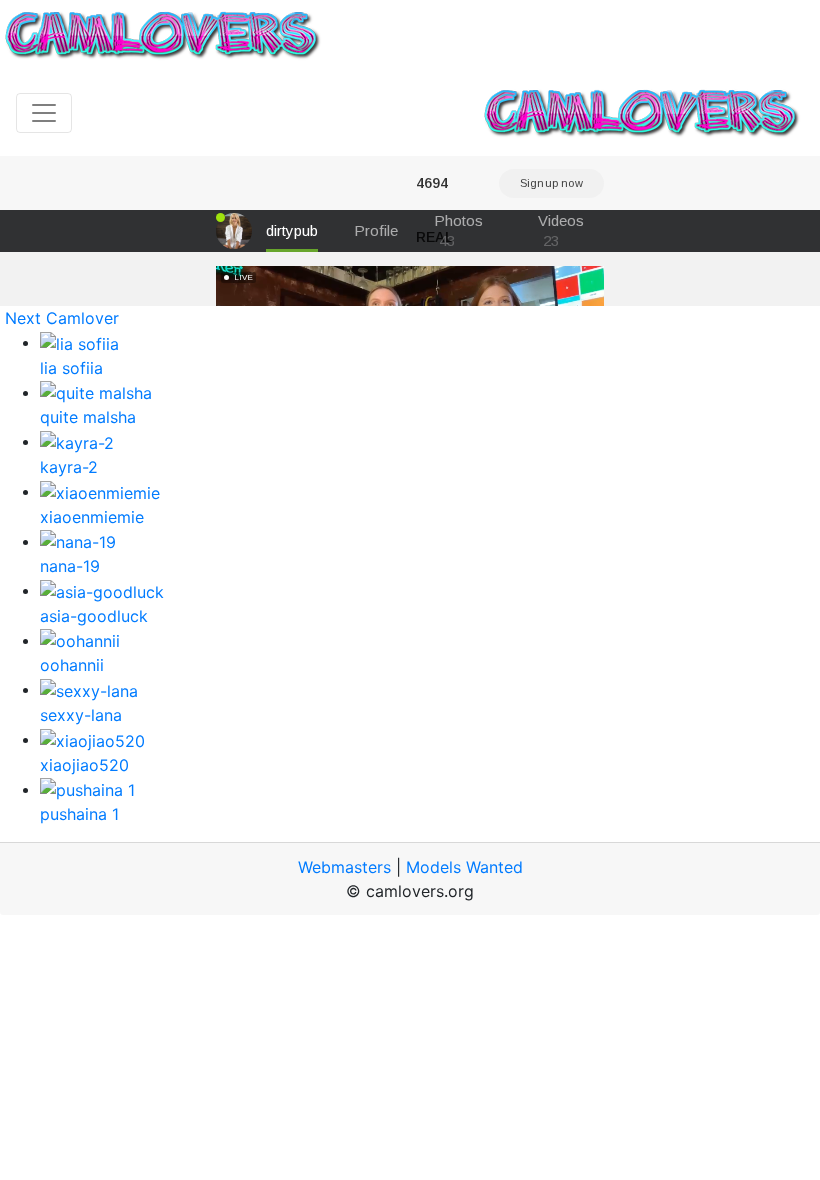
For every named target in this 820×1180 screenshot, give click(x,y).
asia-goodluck (94, 616)
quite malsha (88, 417)
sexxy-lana (81, 715)
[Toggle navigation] (44, 113)
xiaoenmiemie (92, 517)
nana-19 (70, 566)
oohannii (72, 665)
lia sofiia (71, 368)
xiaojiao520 (84, 765)
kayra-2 (69, 467)
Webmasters (344, 867)
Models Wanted (464, 867)
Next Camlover (62, 318)
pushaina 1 (79, 814)
